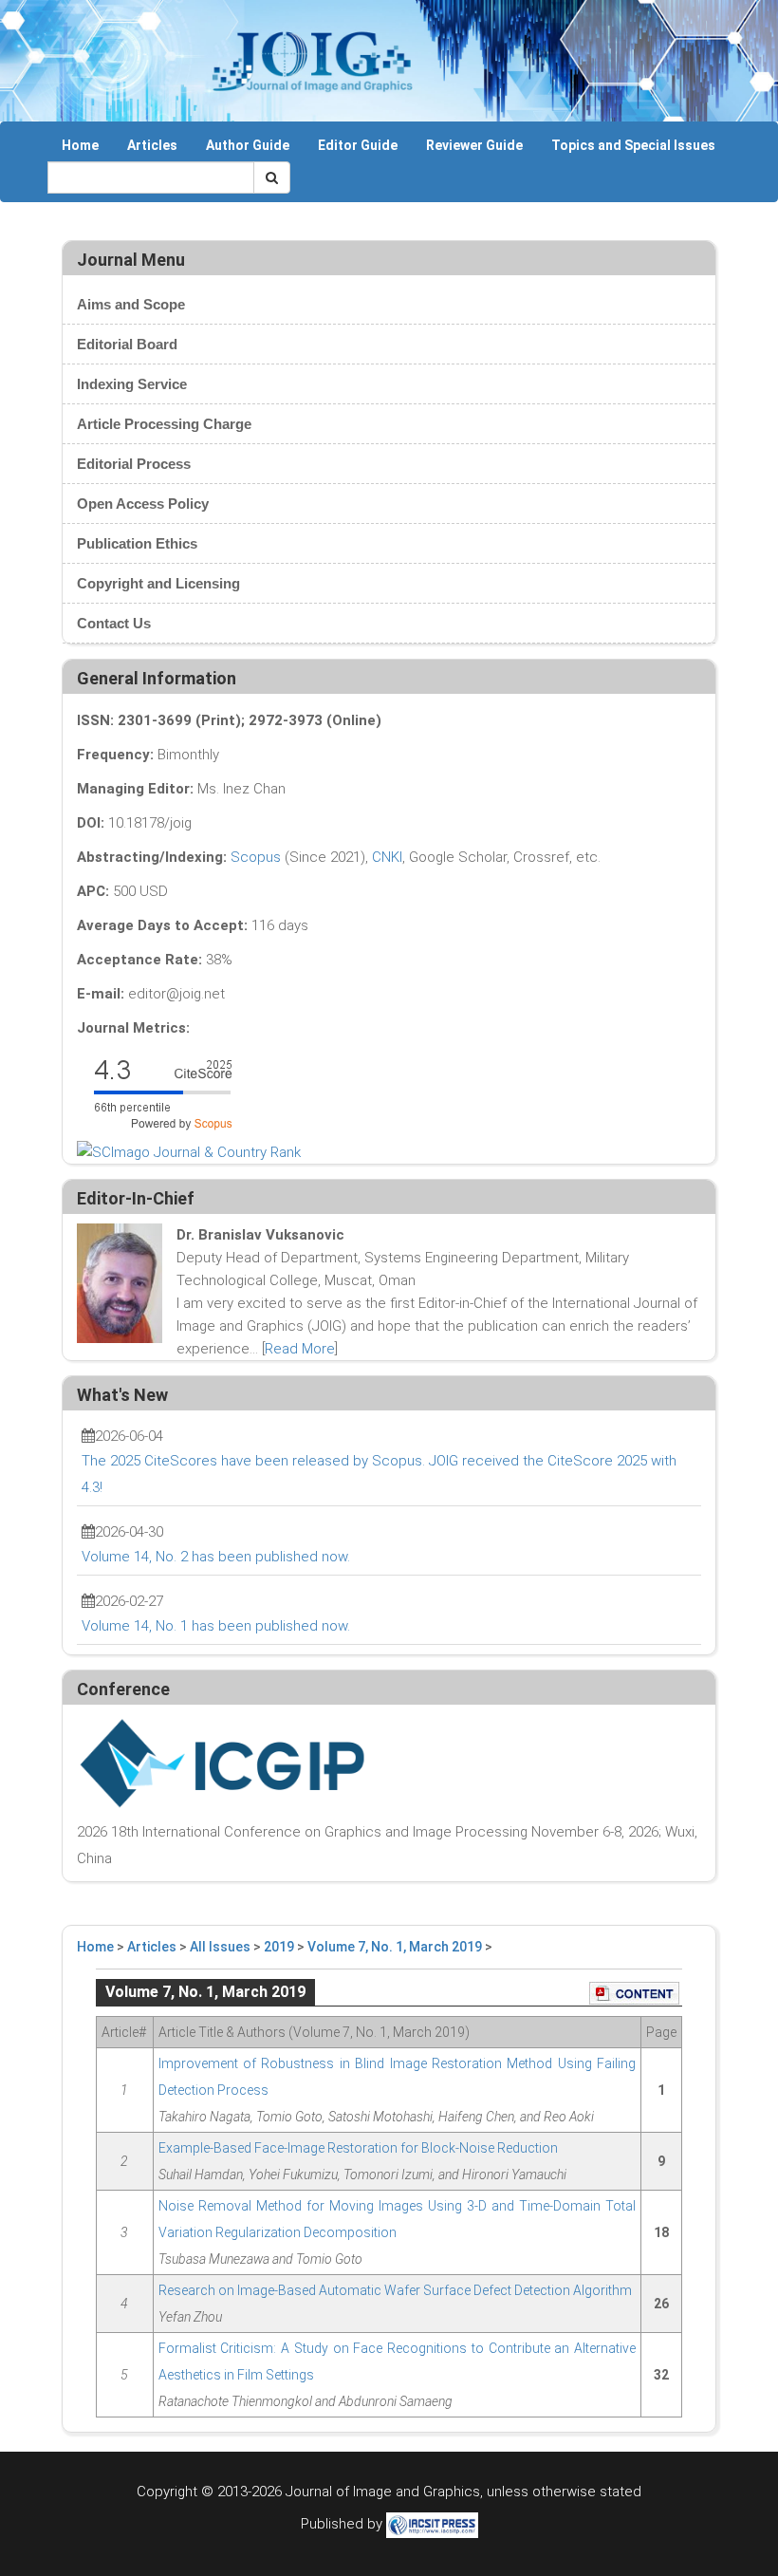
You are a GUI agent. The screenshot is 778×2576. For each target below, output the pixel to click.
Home (80, 145)
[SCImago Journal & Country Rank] (189, 1151)
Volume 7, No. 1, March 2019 (395, 1947)
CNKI (387, 857)
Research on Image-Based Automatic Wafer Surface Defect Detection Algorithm (395, 2290)
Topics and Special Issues (633, 145)
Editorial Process (134, 464)
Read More (300, 1349)
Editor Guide (358, 145)
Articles (152, 145)
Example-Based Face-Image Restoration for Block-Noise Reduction (358, 2148)
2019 (279, 1947)
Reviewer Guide (474, 145)
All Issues (220, 1947)
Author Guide (248, 145)
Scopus (256, 857)
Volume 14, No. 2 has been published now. (216, 1557)
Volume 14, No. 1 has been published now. (216, 1626)
